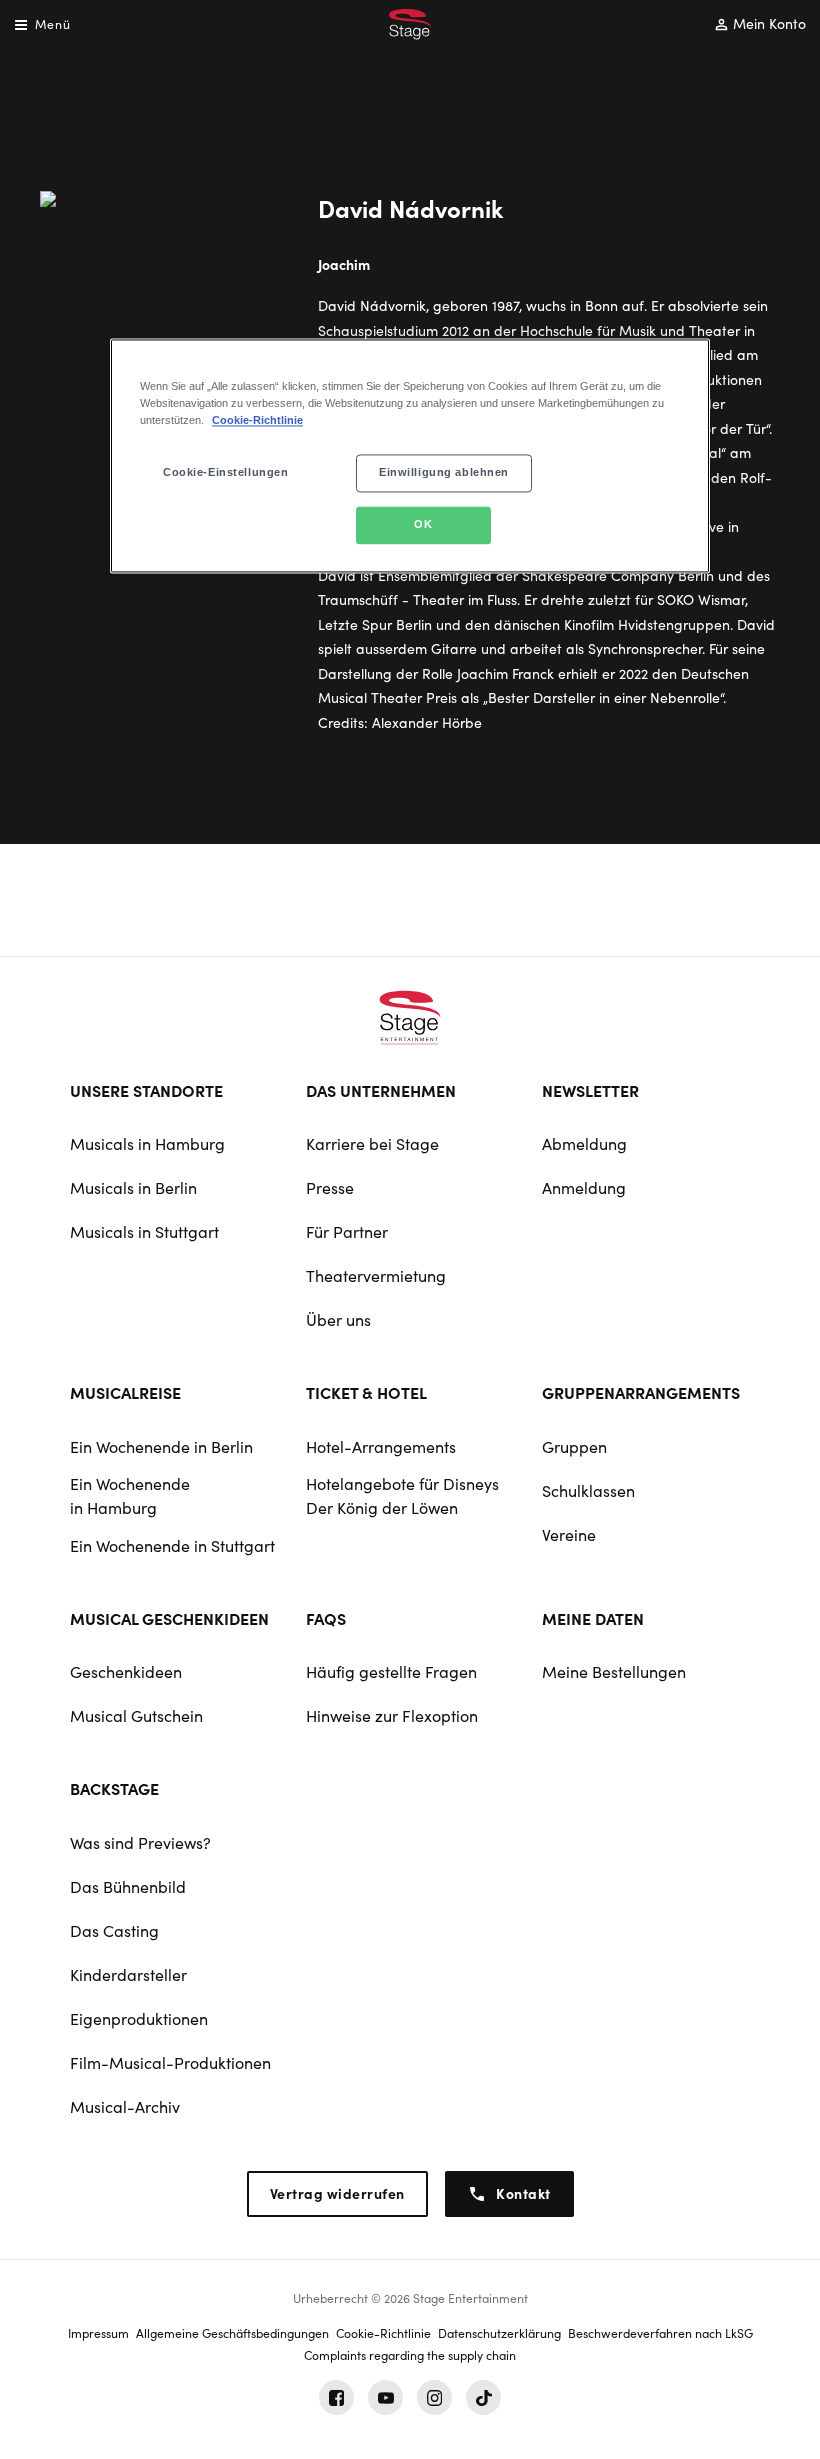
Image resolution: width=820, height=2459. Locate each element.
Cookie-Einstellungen (225, 472)
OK (423, 524)
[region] (410, 455)
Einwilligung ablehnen (444, 472)
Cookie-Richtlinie (257, 420)
